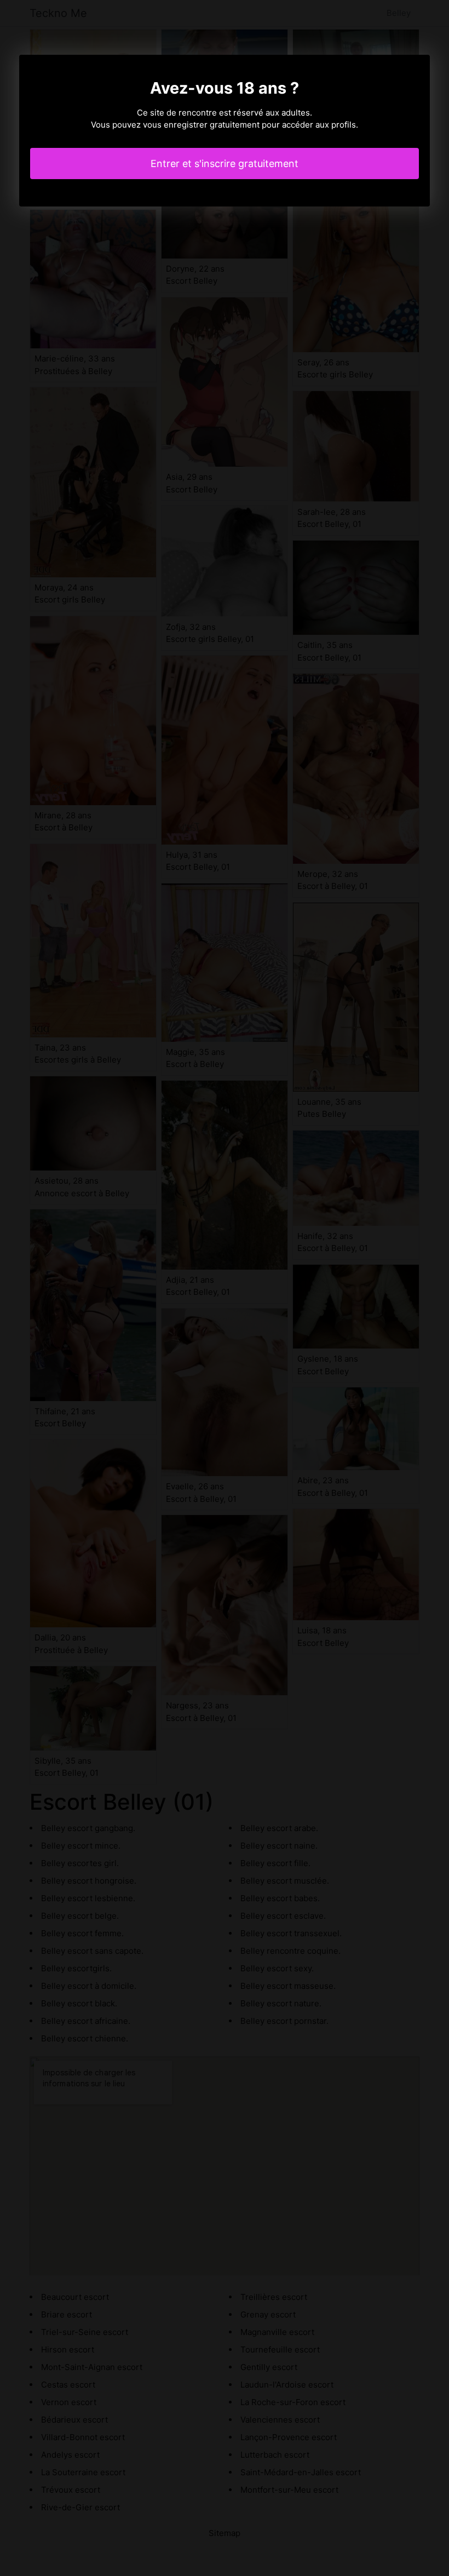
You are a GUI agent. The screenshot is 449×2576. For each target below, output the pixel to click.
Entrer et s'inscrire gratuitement (225, 163)
